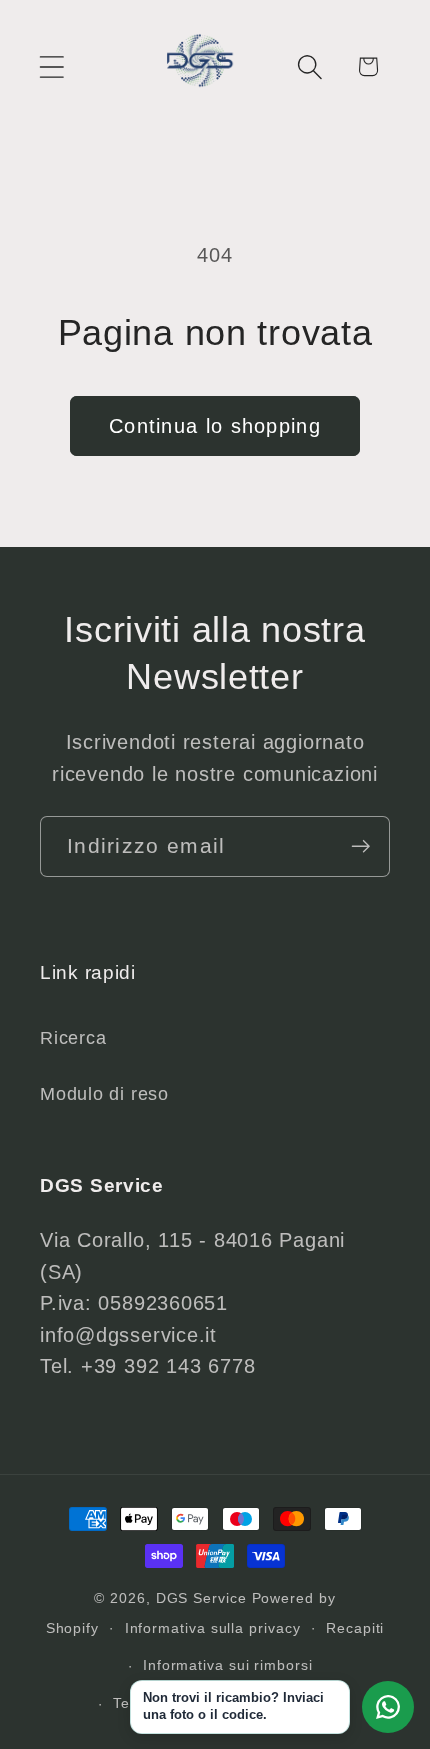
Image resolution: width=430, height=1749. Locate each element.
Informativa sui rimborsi (228, 1665)
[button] (51, 66)
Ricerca (73, 1038)
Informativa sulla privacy (213, 1628)
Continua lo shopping (215, 426)
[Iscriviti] (360, 846)
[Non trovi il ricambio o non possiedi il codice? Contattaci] (388, 1707)
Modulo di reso (104, 1094)
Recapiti (355, 1628)
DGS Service (201, 1598)
